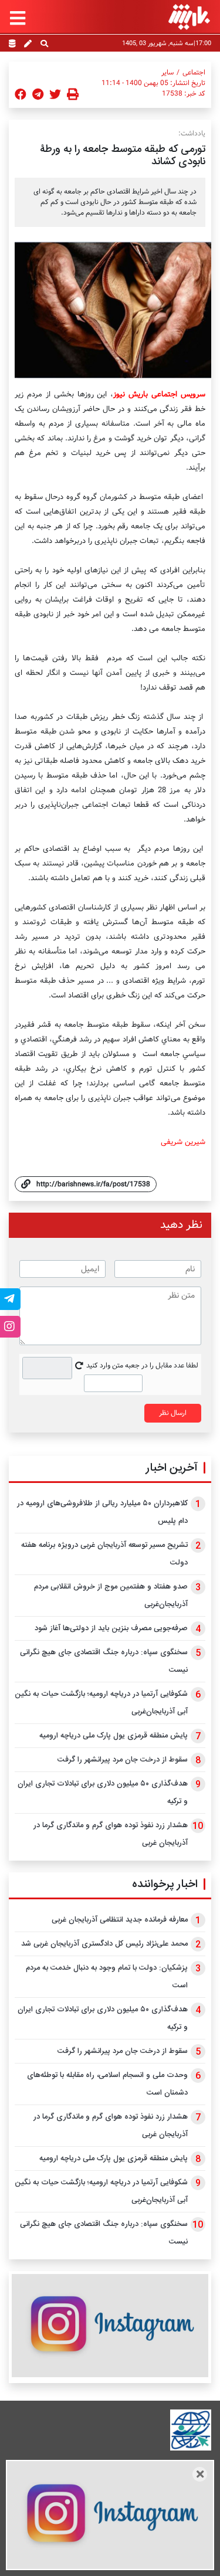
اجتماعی (194, 73)
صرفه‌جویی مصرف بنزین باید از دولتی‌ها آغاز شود (111, 1628)
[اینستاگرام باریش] (110, 2325)
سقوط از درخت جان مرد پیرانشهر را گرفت (123, 1760)
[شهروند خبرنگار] (28, 45)
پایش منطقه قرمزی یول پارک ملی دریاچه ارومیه (114, 1736)
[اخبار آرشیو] (12, 45)
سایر (167, 73)
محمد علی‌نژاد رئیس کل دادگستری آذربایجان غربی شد (104, 1944)
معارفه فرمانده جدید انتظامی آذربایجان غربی (120, 1920)
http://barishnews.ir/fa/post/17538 (93, 1184)
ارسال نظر (173, 1413)
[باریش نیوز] (189, 17)
